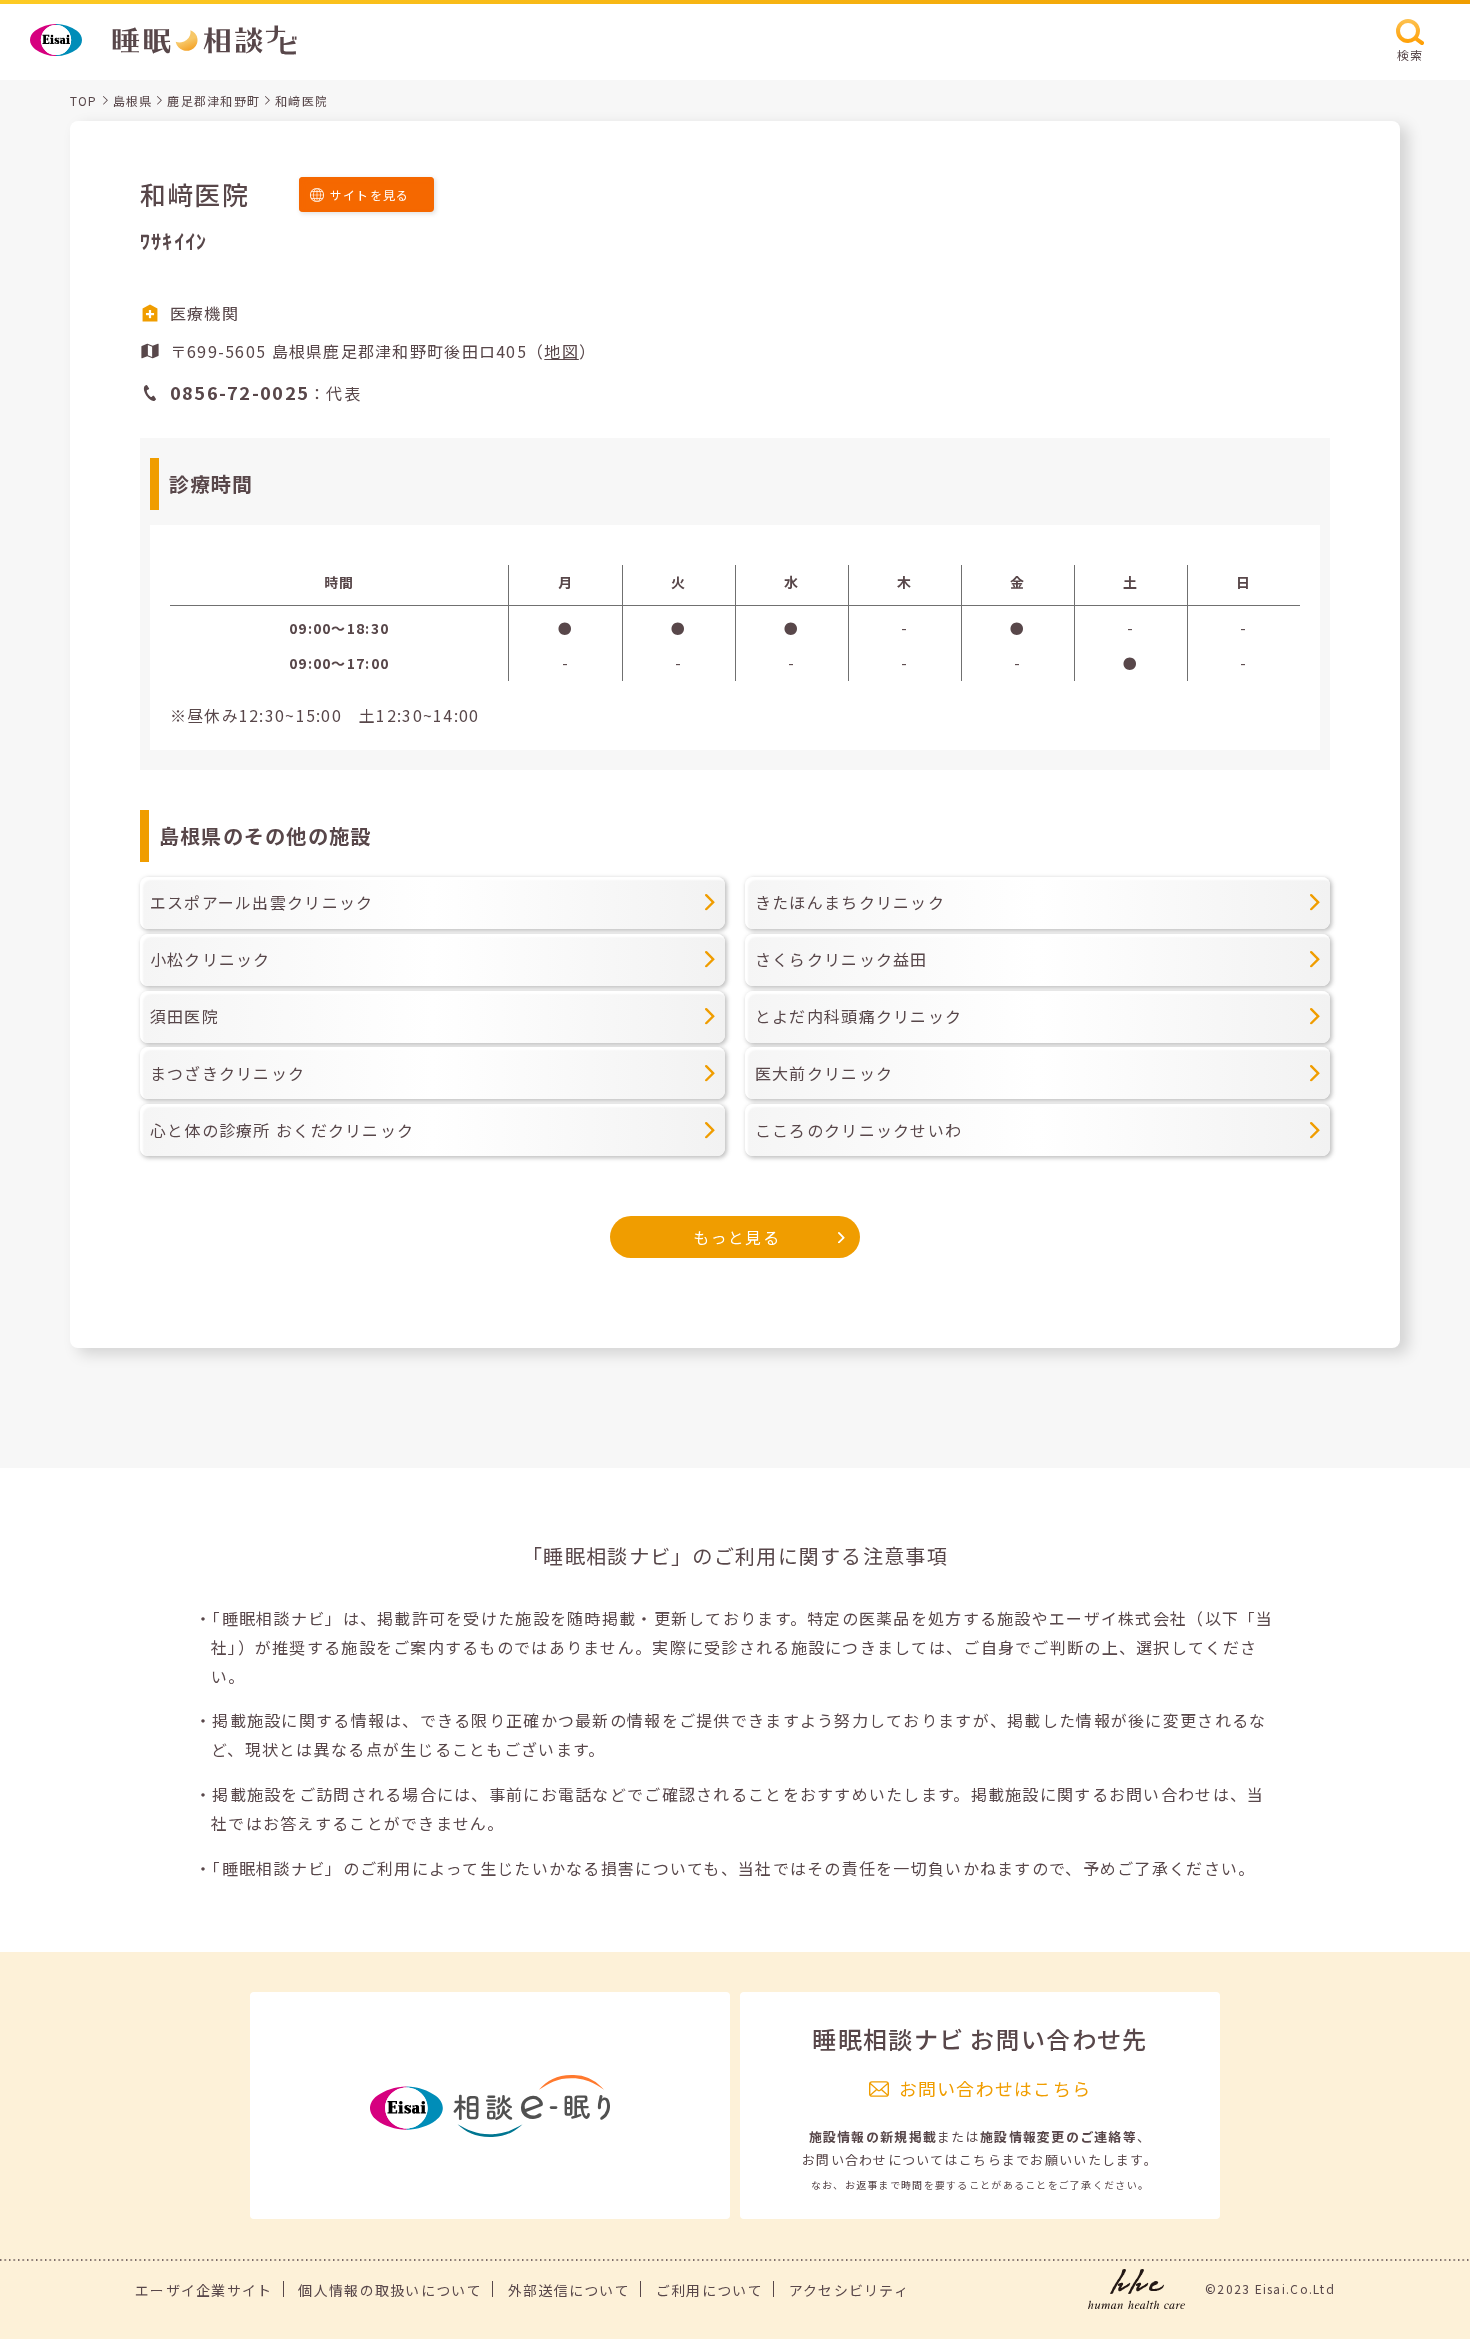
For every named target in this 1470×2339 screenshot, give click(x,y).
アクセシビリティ (849, 2290)
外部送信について (569, 2290)
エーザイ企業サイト (204, 2290)
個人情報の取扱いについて (389, 2290)
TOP (84, 100)
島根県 (133, 100)
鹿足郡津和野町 (213, 100)
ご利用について (709, 2290)
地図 (561, 351)
